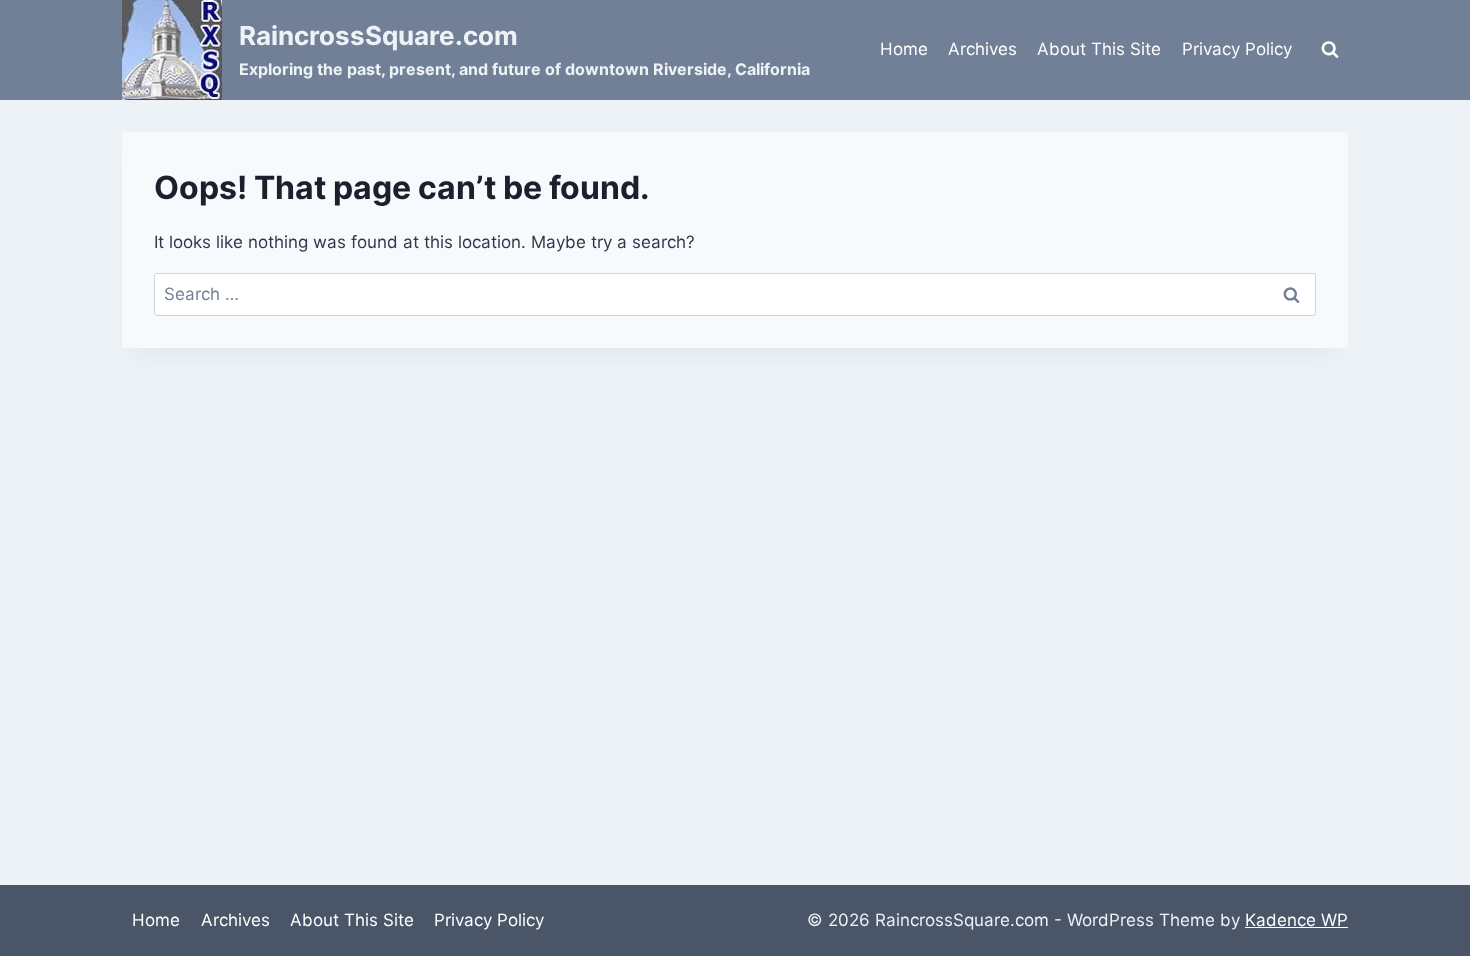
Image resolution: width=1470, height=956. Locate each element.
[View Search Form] (1330, 50)
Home (904, 49)
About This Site (1099, 49)
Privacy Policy (1237, 49)
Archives (982, 49)
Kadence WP (1296, 920)
